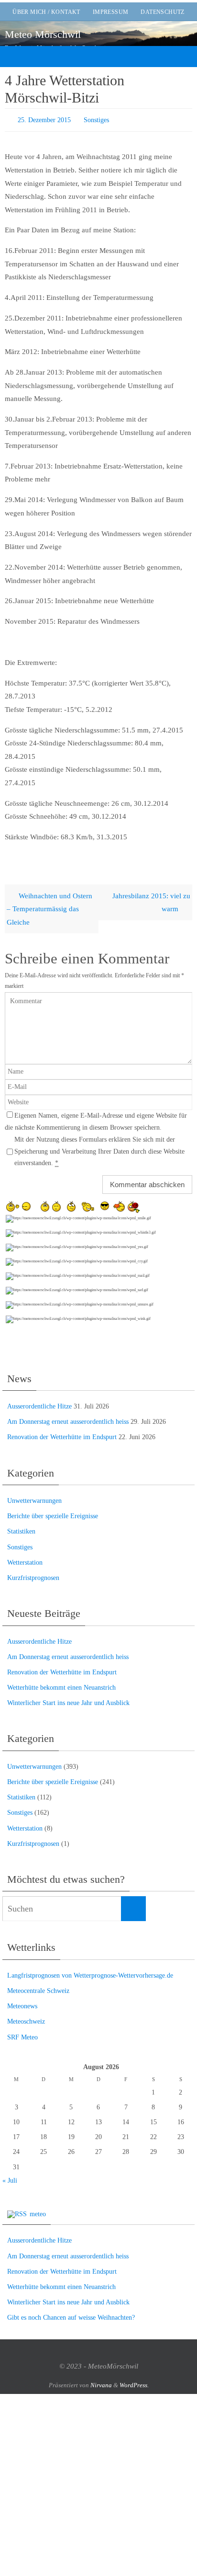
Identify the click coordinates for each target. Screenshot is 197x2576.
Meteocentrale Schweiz (38, 1988)
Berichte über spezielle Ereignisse (53, 1514)
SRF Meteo (22, 2035)
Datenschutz (162, 12)
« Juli (10, 2178)
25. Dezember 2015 (44, 119)
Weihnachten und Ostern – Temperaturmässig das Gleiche (49, 906)
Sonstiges (96, 119)
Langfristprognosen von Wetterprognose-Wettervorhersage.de (90, 1973)
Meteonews (22, 2004)
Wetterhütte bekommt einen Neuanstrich (61, 1685)
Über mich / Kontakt (46, 12)
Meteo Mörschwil (43, 34)
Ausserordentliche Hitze (39, 1404)
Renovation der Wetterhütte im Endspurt (62, 1435)
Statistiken (21, 1529)
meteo (38, 2212)
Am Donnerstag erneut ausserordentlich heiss (68, 1420)
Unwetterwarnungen (34, 1498)
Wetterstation (25, 1560)
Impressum (111, 12)
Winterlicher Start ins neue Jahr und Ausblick (68, 1701)
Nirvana (101, 2383)
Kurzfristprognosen (33, 1575)
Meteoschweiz (26, 2020)
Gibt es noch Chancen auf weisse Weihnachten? (71, 2316)
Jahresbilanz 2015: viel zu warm (151, 900)
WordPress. (134, 2383)
